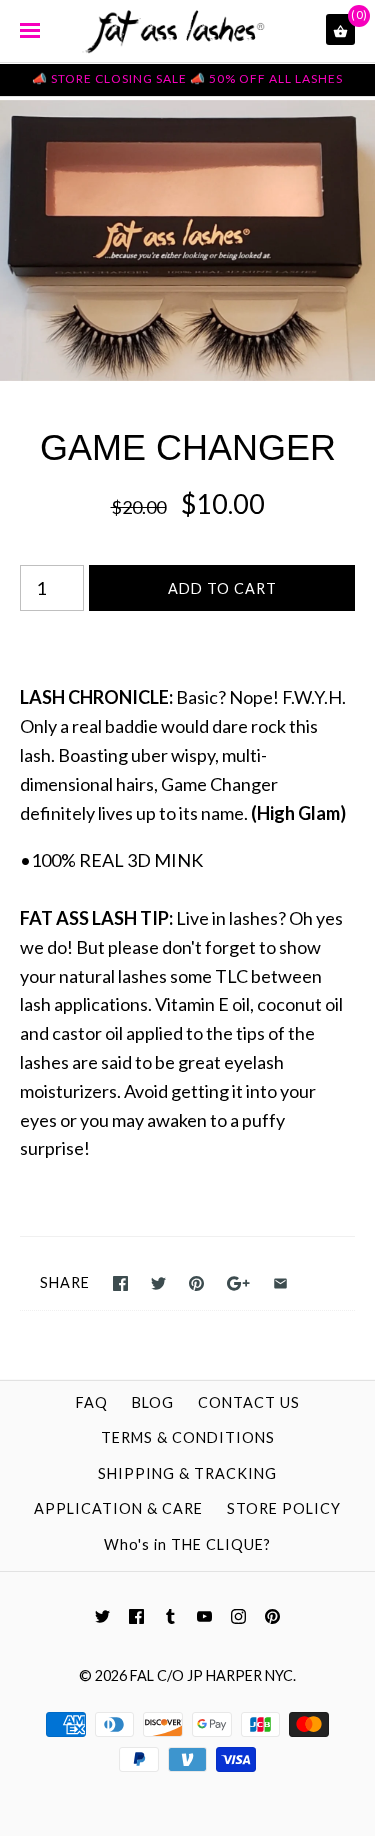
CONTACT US (249, 1402)
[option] (187, 241)
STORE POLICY (284, 1508)
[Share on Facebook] (120, 1284)
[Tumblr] (170, 1617)
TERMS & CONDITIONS (188, 1437)
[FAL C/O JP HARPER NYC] (188, 35)
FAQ (92, 1402)
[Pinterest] (272, 1617)
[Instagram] (238, 1617)
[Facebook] (136, 1617)
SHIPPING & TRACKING (187, 1473)
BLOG (153, 1402)
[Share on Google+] (238, 1284)
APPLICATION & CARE (118, 1508)
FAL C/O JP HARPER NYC (211, 1675)
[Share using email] (280, 1284)
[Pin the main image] (196, 1284)
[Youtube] (204, 1617)
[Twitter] (102, 1617)
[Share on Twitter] (158, 1284)
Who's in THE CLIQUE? (187, 1544)
